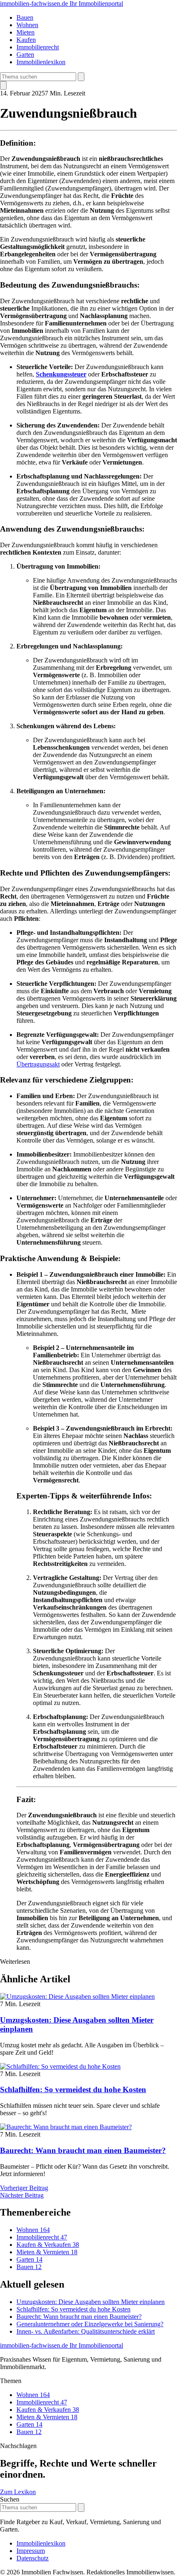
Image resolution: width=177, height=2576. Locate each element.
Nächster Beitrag (22, 2195)
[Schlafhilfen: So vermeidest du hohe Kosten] (60, 2066)
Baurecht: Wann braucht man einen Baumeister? (83, 2150)
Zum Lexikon (18, 2492)
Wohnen (27, 25)
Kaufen (26, 40)
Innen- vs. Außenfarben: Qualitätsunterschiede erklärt (86, 2331)
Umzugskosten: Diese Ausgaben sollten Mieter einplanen (91, 2302)
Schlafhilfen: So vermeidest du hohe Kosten (73, 2089)
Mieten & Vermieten (47, 2252)
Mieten (26, 32)
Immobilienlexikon (41, 62)
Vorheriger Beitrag (24, 2188)
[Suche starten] (81, 77)
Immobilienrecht (38, 47)
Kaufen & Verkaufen (48, 2245)
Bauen (25, 17)
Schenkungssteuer (61, 374)
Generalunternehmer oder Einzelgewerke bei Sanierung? (90, 2324)
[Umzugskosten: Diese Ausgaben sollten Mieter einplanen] (77, 1996)
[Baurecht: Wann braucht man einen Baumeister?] (66, 2127)
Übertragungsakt (38, 1064)
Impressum (31, 2551)
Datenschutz (33, 2558)
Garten (25, 55)
